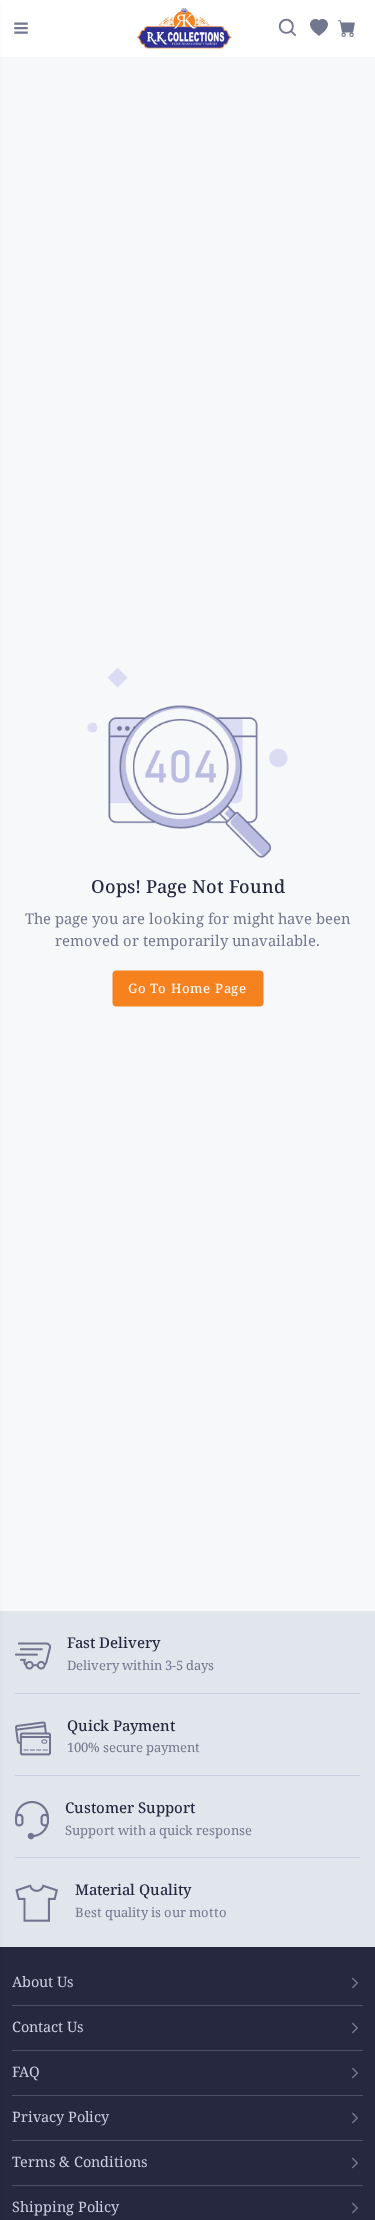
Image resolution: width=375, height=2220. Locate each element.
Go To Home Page (187, 989)
